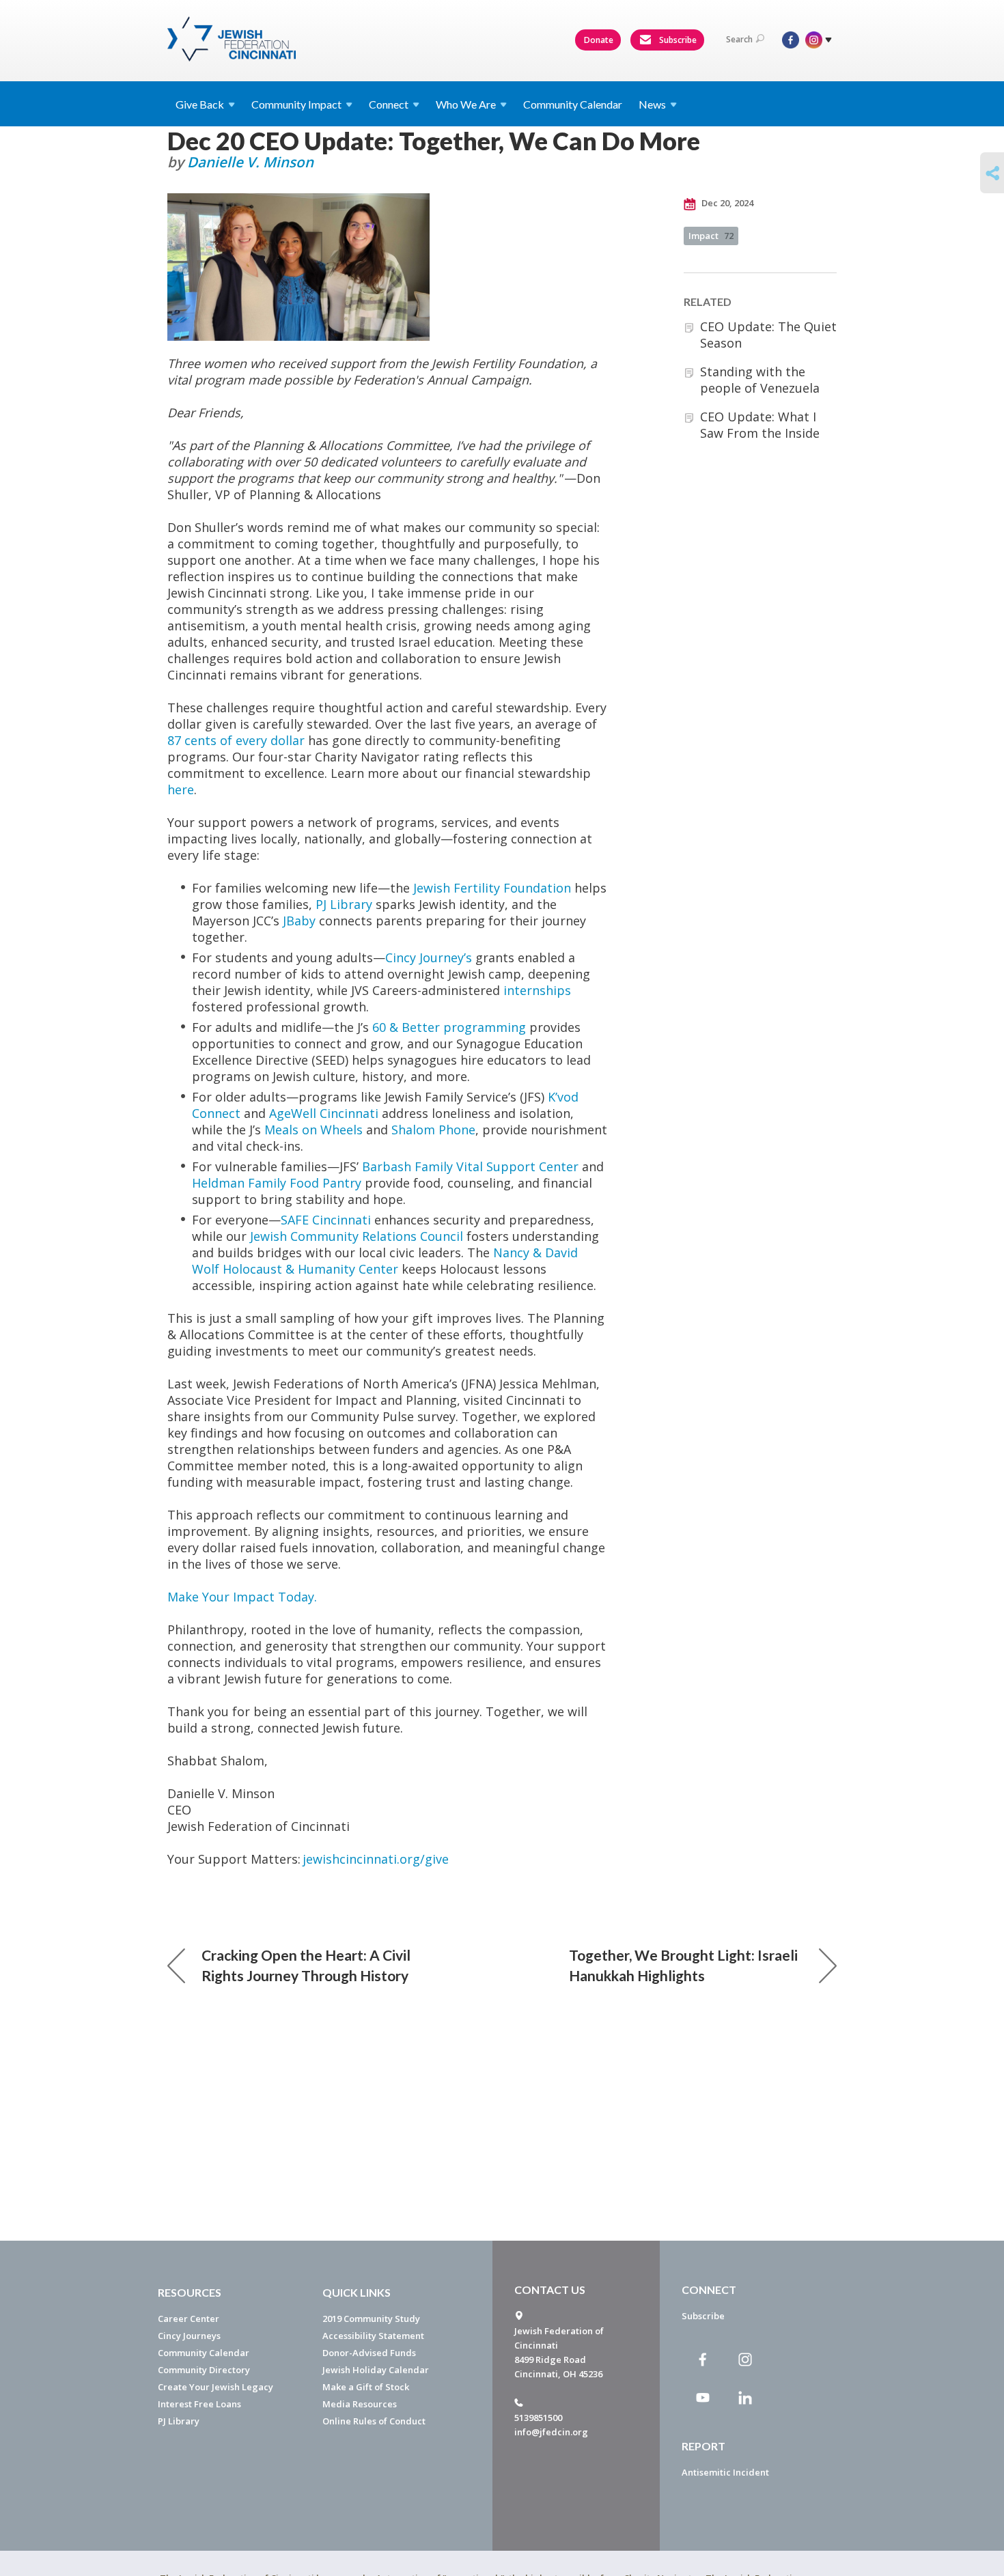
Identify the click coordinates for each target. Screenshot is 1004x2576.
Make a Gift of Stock (366, 2387)
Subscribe (677, 40)
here (181, 789)
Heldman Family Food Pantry (277, 1183)
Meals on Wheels (313, 1130)
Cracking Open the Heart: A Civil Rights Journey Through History (306, 1965)
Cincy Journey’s (429, 957)
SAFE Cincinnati (326, 1220)
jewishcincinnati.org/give (376, 1859)
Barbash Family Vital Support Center (470, 1166)
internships (537, 990)
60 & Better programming (449, 1027)
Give (200, 104)
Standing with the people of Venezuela (760, 380)
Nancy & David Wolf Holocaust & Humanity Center (385, 1261)
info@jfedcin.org (551, 2432)
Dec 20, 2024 (726, 203)
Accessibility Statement (373, 2336)
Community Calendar (573, 104)
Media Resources (360, 2404)
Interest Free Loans (199, 2404)
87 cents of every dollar (236, 740)
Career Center (189, 2319)
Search (739, 39)
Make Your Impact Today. (242, 1597)
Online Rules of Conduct (374, 2421)
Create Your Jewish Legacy (215, 2387)
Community (296, 104)
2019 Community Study (371, 2319)
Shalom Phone (433, 1130)
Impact (711, 236)
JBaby (299, 921)
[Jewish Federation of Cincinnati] (233, 39)
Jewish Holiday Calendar (376, 2370)
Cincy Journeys (189, 2336)
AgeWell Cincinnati (324, 1113)
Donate (599, 40)
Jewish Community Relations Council (357, 1236)
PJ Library (344, 904)
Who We (466, 104)
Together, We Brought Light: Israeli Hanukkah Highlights (683, 1965)
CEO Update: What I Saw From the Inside (760, 425)
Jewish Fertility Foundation (492, 888)
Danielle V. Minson (250, 162)
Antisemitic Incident (725, 2472)
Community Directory (204, 2370)
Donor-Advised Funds (369, 2353)
